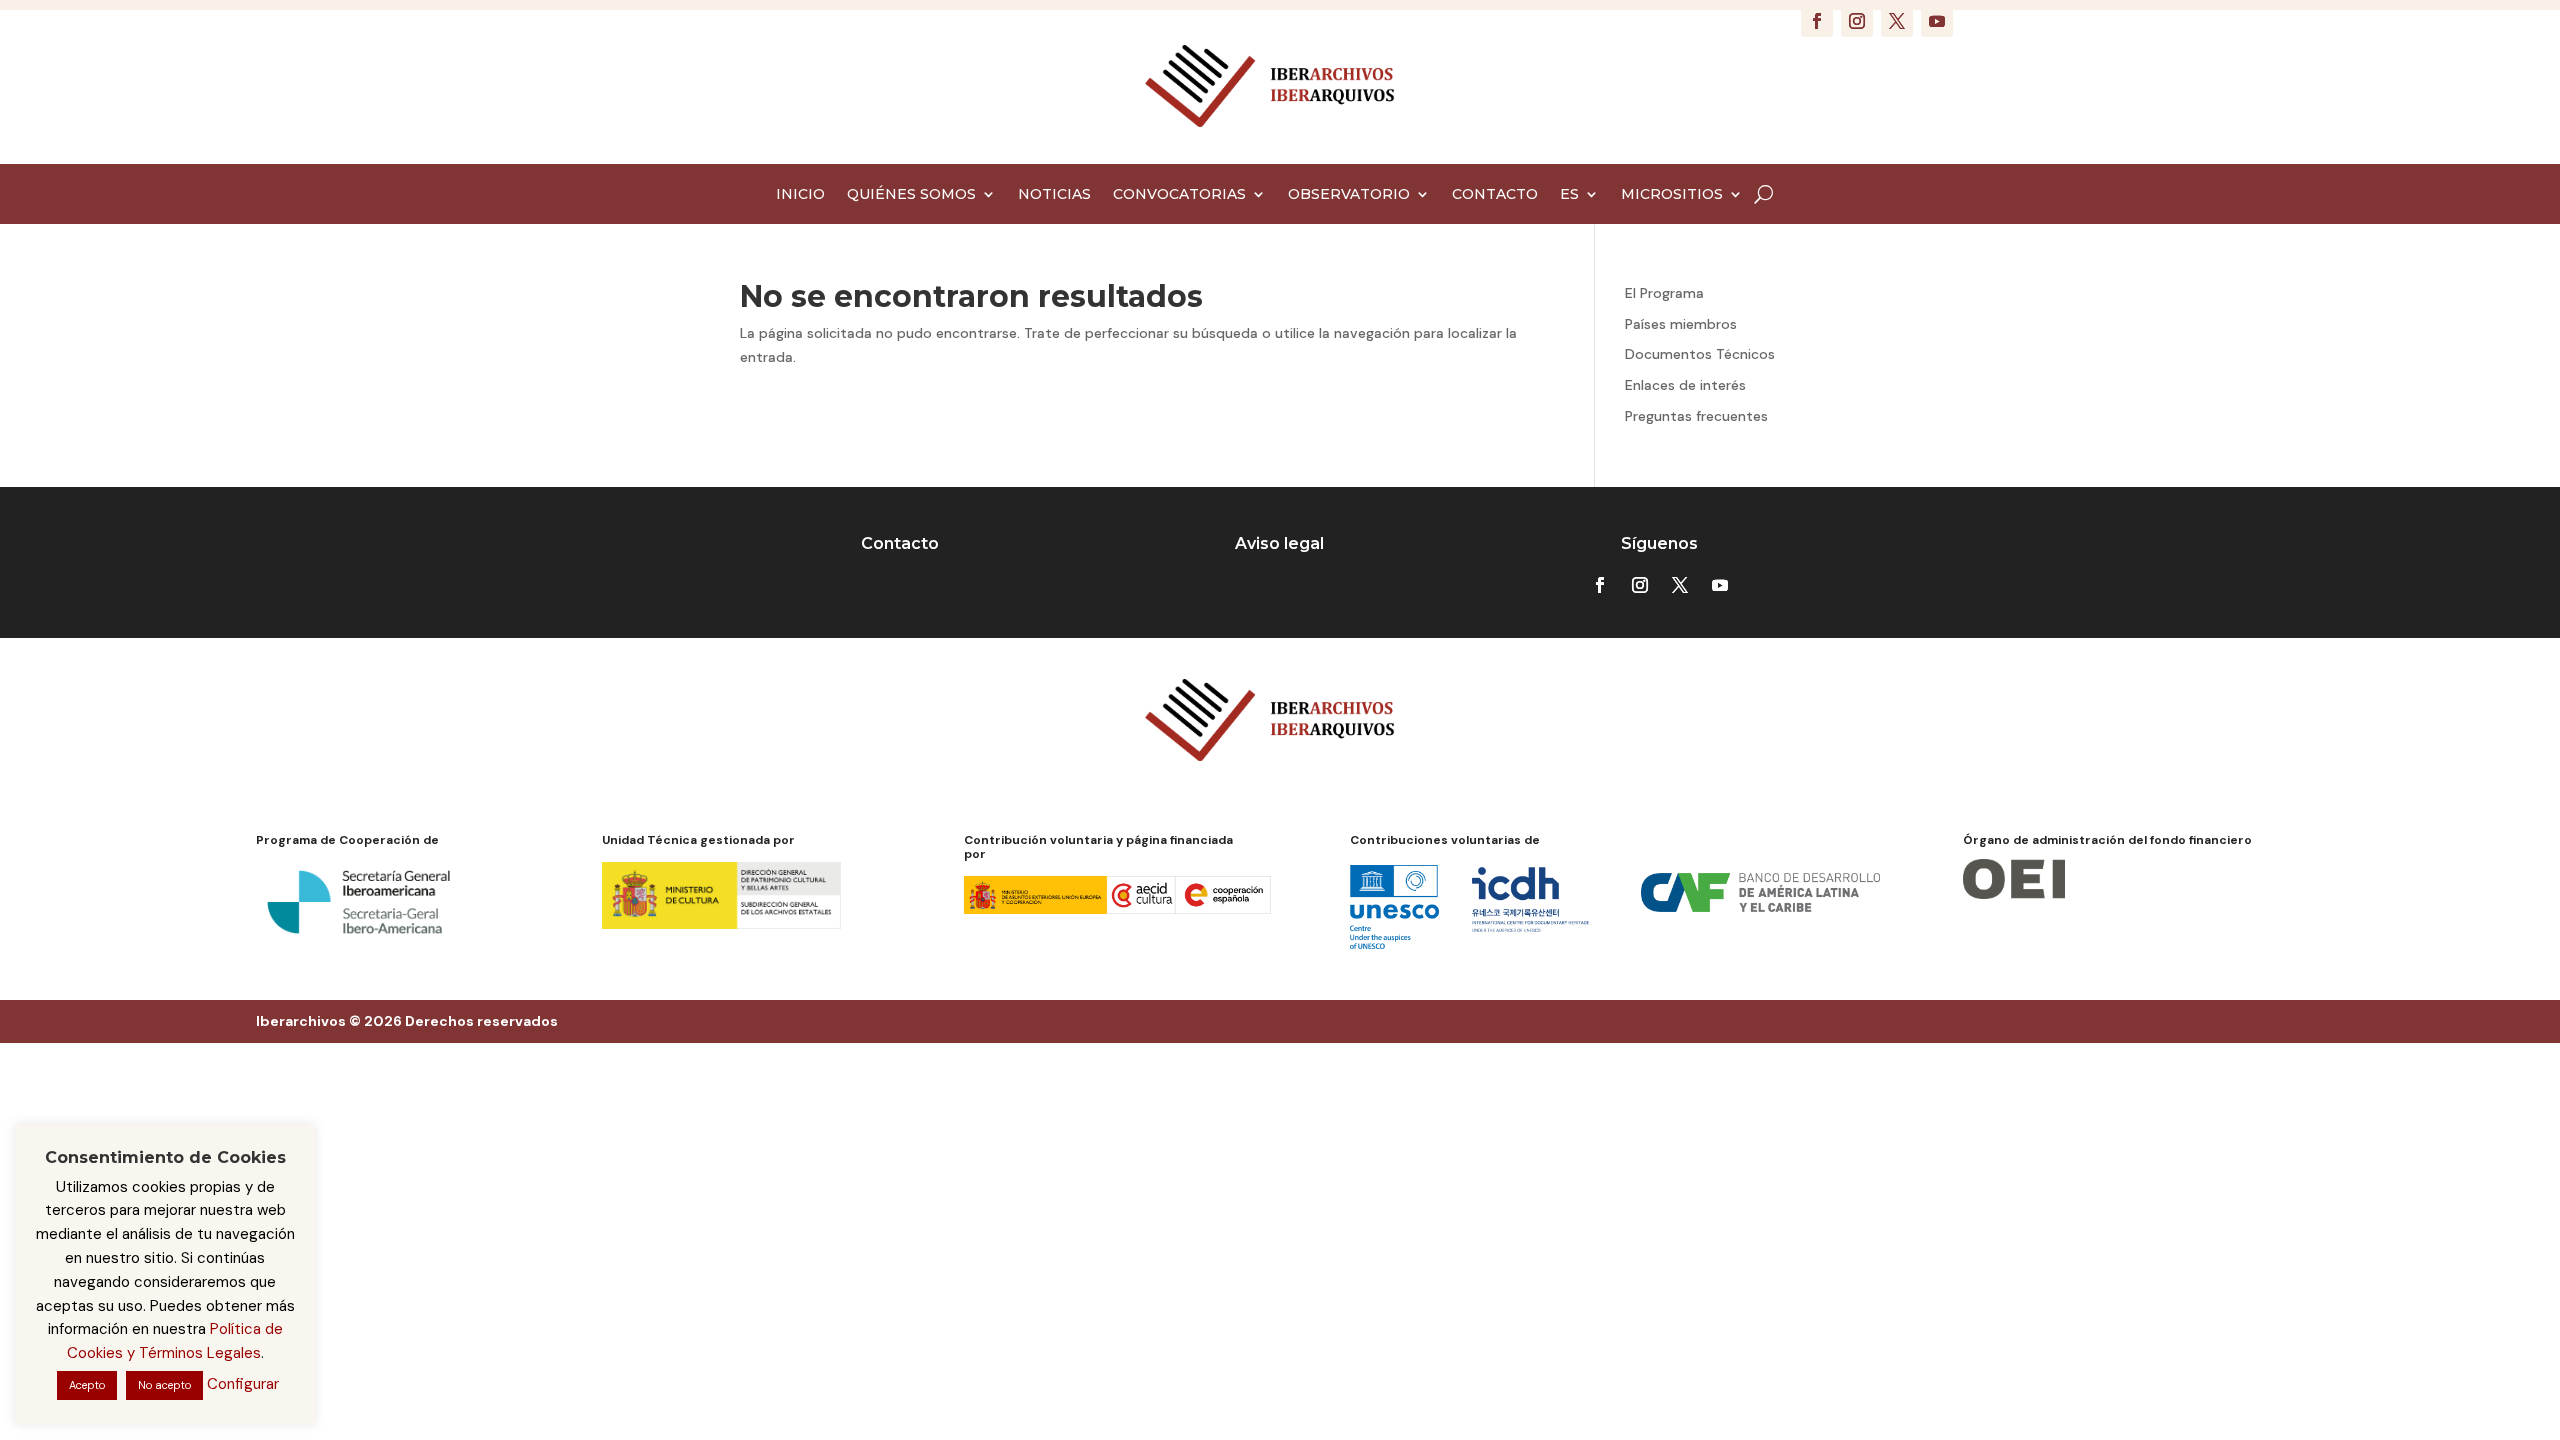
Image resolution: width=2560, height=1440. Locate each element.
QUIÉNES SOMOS (911, 195)
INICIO (800, 195)
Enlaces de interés (1685, 385)
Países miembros (1681, 324)
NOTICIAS (1054, 195)
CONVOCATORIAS (1179, 195)
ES (1569, 195)
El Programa (1664, 293)
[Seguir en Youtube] (1937, 21)
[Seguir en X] (1897, 21)
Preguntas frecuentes (1696, 416)
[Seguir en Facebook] (1817, 21)
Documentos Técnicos (1700, 354)
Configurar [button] (243, 1384)
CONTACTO (1495, 195)
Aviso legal (1279, 543)
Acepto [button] (87, 1385)
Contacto (900, 543)
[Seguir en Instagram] (1857, 21)
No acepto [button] (164, 1385)
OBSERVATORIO (1349, 195)
